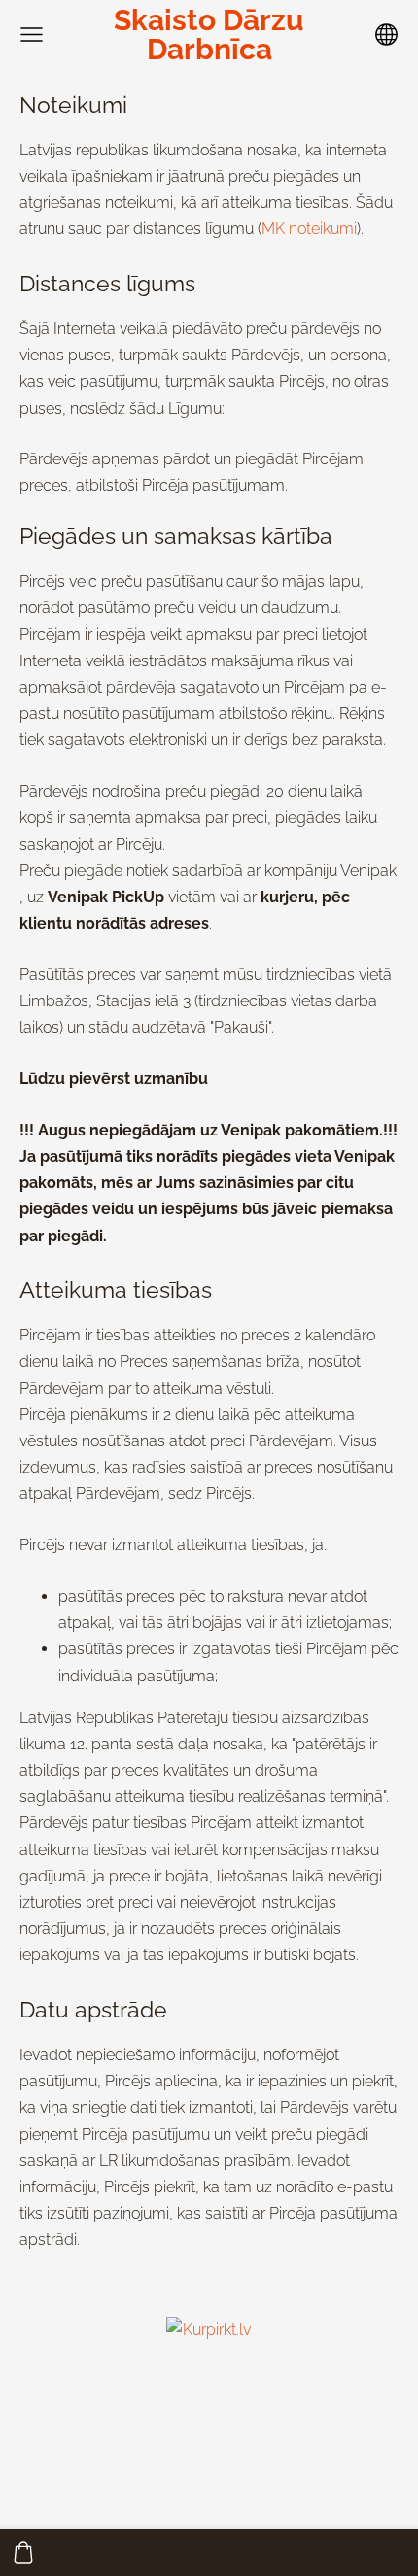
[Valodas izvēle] (386, 34)
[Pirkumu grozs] (23, 2553)
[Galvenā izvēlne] (32, 34)
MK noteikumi (309, 229)
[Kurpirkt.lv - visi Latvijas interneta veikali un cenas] (209, 2462)
